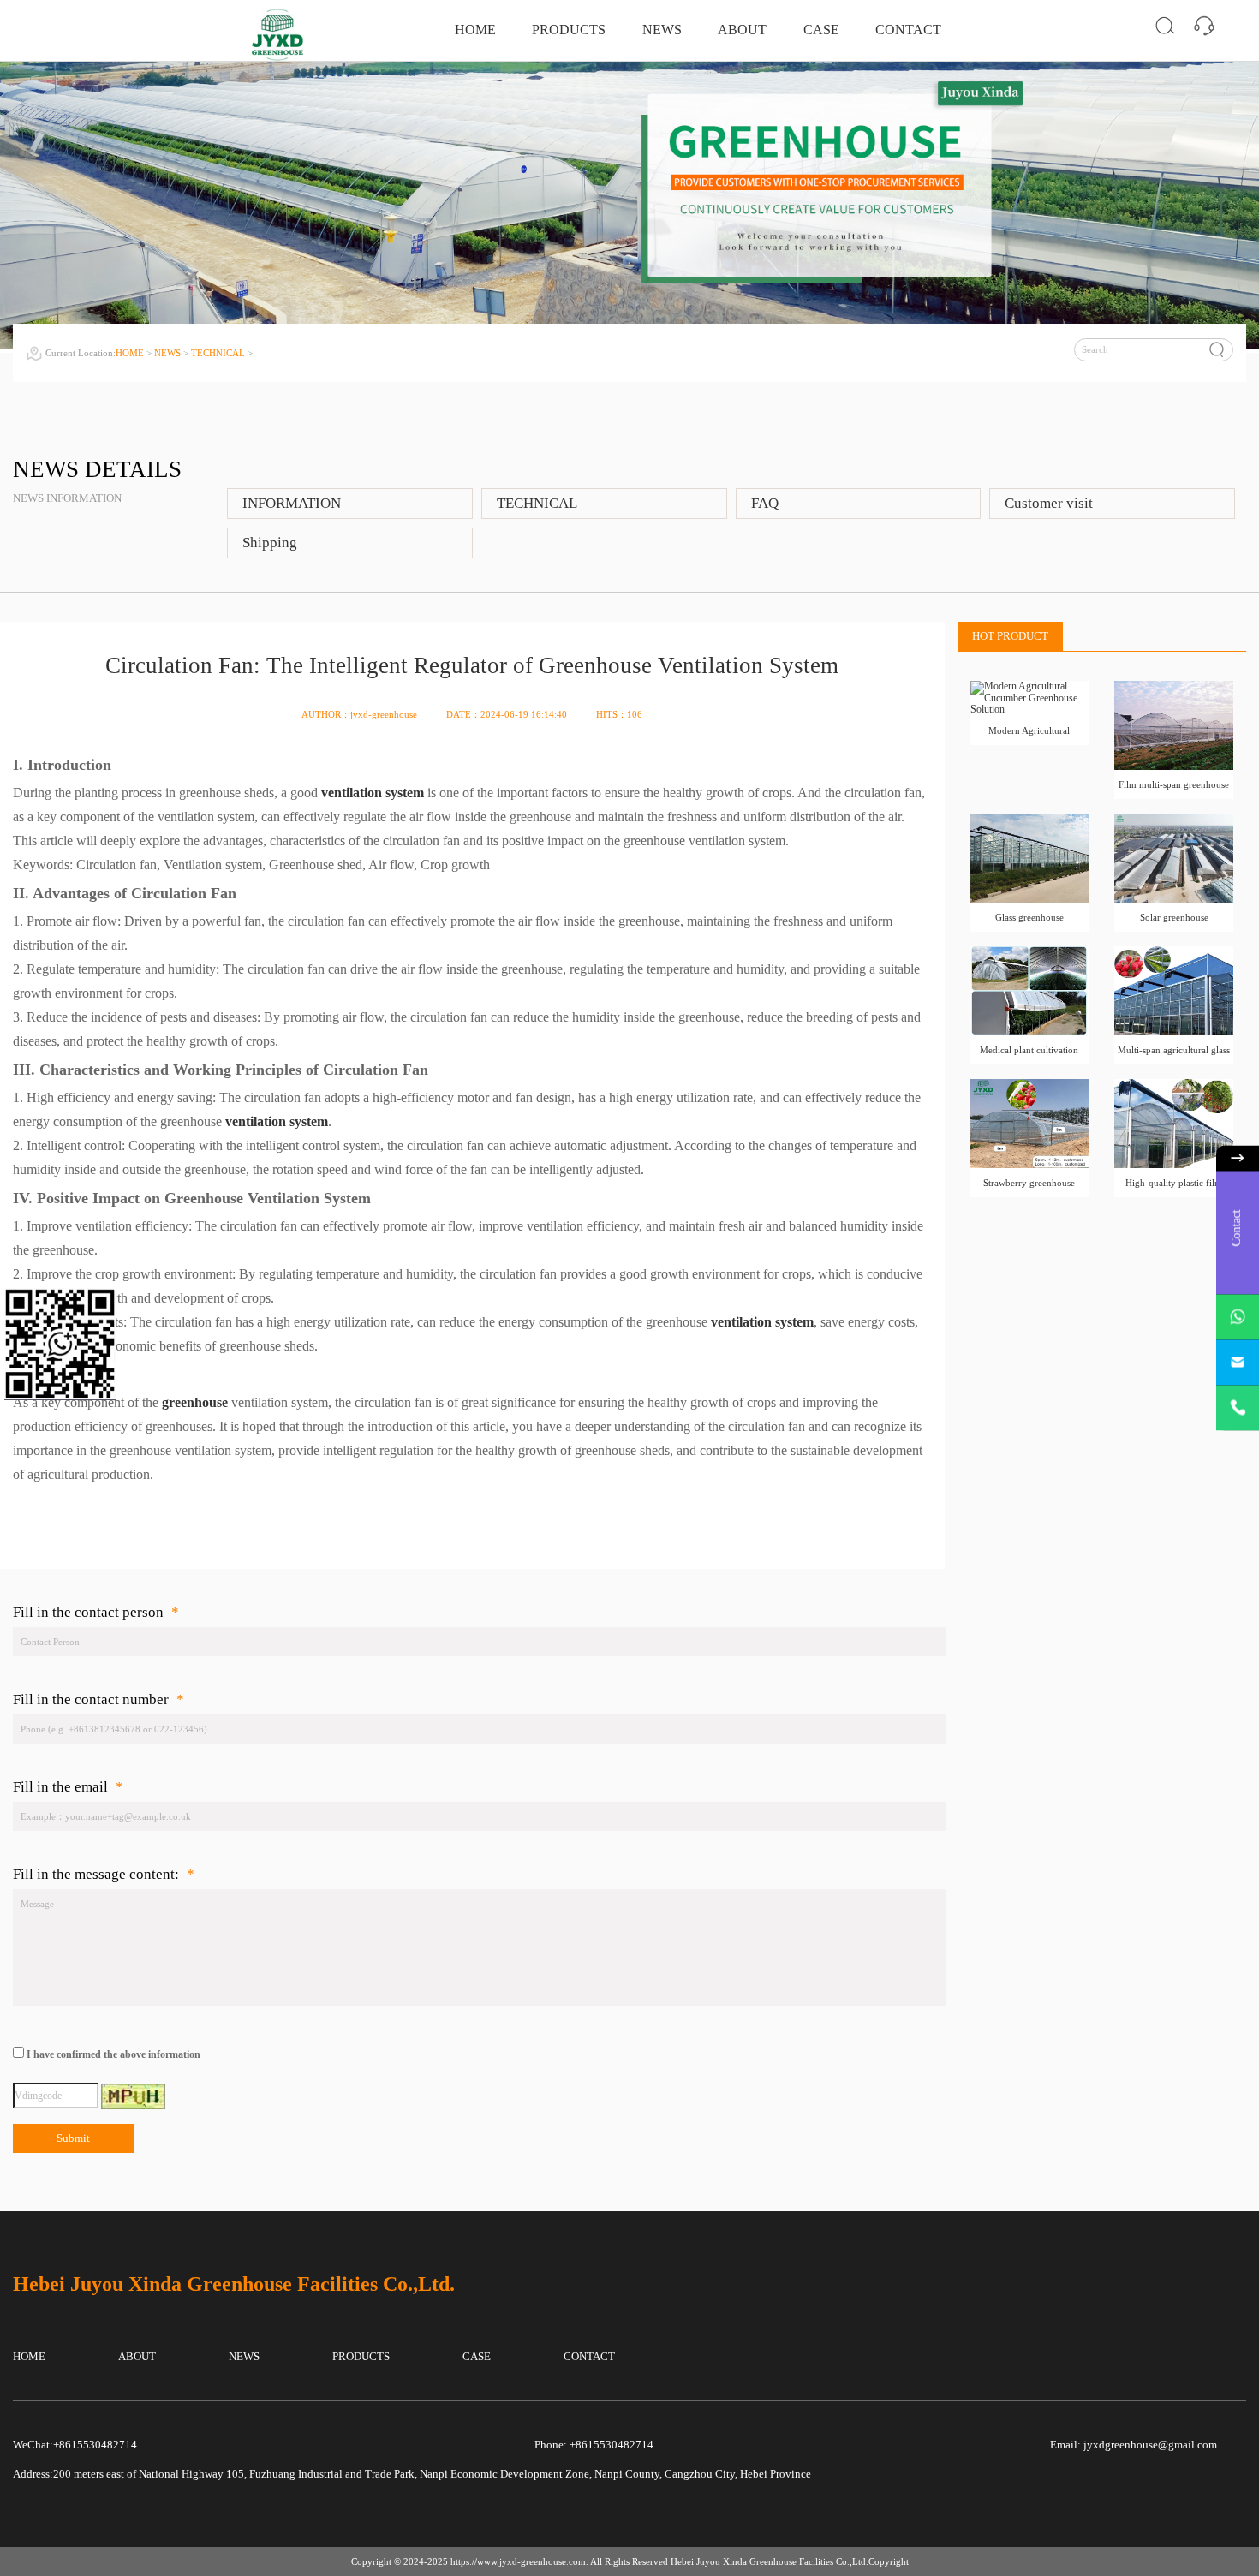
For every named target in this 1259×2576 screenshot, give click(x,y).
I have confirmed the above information (113, 2055)
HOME (475, 30)
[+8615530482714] (1238, 1408)
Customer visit (1049, 503)
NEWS (662, 30)
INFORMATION (292, 503)
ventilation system (373, 793)
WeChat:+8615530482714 (75, 2445)
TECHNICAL (218, 353)
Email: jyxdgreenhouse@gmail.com (1134, 2445)
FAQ (765, 503)
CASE (821, 30)
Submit (73, 2138)
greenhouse (195, 1402)
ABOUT (742, 30)
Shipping (270, 543)
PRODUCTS (569, 30)
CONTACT (908, 30)
